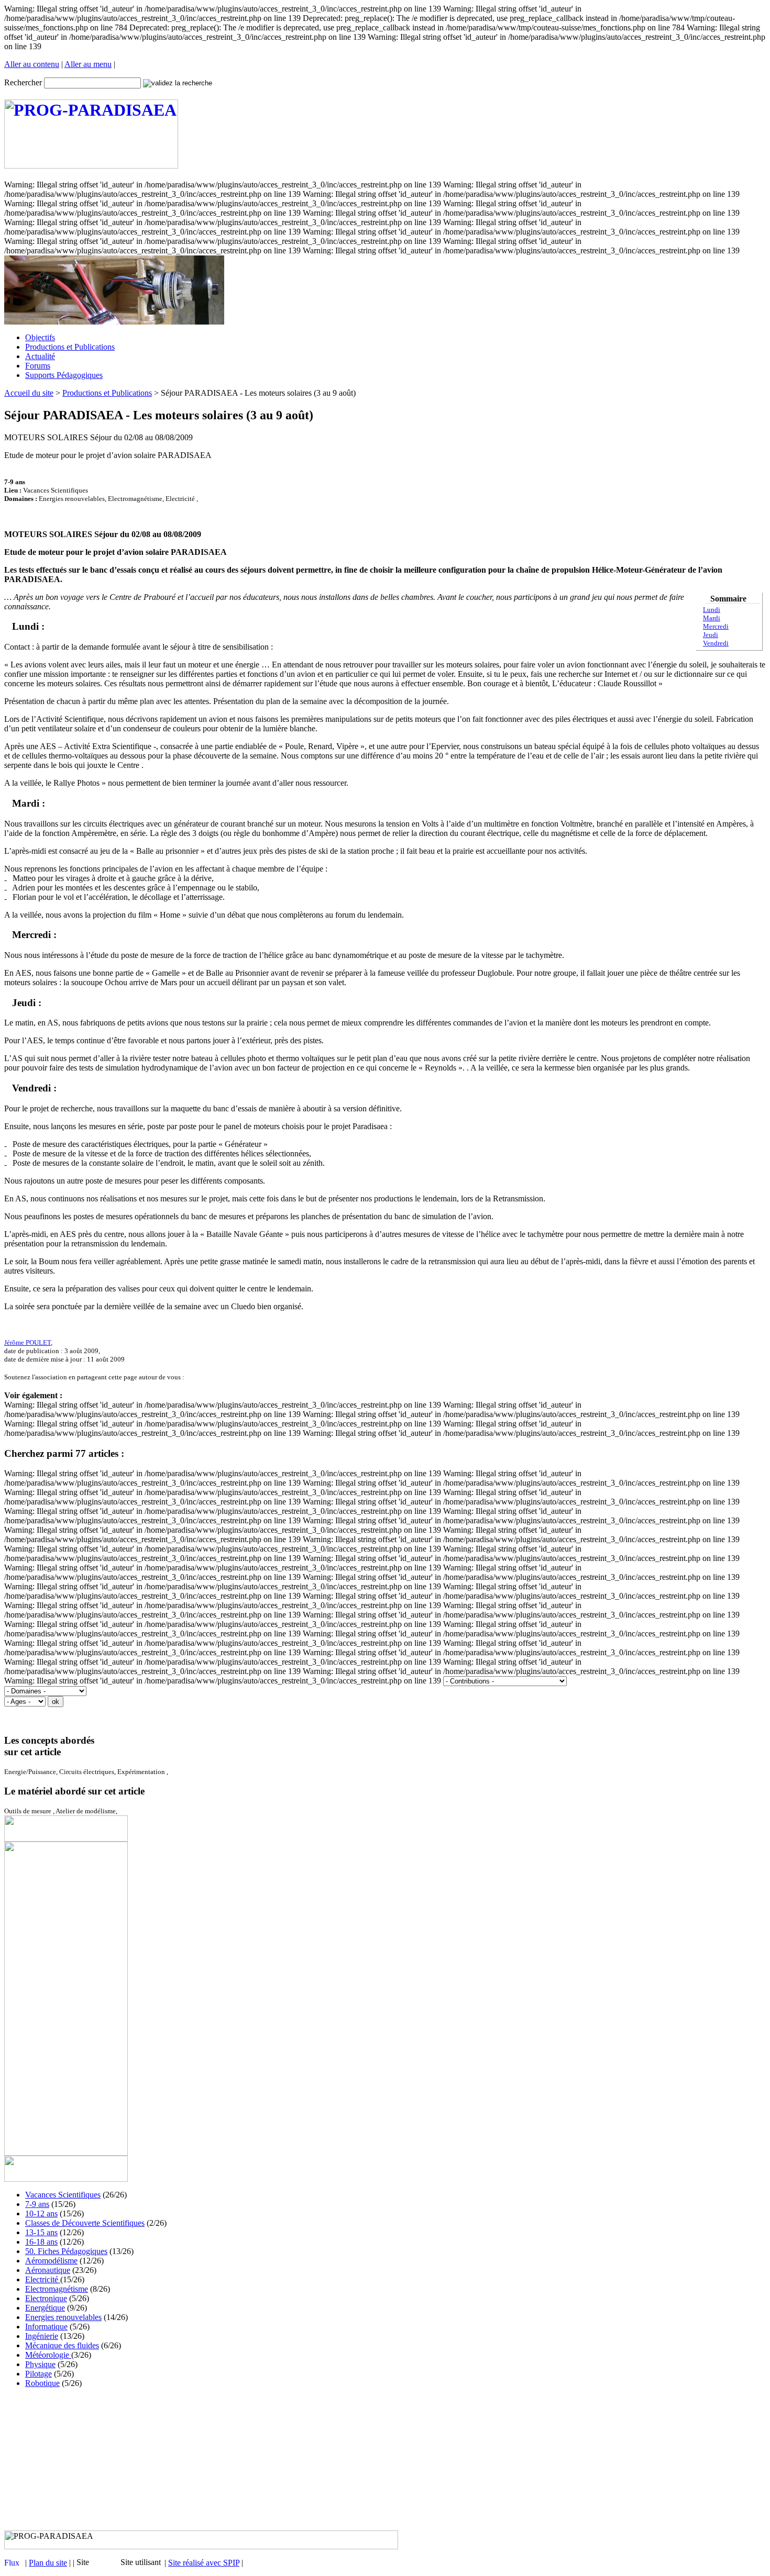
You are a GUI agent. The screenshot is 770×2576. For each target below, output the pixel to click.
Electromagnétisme (57, 2289)
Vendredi (716, 643)
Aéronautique (48, 2270)
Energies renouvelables (63, 2317)
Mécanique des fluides (62, 2345)
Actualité (40, 356)
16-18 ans (41, 2242)
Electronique (46, 2298)
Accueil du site (29, 393)
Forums (38, 366)
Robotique (42, 2383)
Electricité (43, 2279)
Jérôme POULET (27, 1342)
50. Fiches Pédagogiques (66, 2251)
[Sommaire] (8, 626)
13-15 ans (41, 2232)
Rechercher (23, 82)
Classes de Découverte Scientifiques (85, 2223)
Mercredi (716, 626)
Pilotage (38, 2374)
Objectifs (40, 337)
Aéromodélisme (51, 2261)
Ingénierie (42, 2336)
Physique (40, 2364)
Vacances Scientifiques (63, 2195)
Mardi (712, 618)
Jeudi (711, 635)
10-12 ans (41, 2213)
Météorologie (48, 2355)
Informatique (46, 2327)
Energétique (45, 2308)
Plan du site (48, 2563)
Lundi (712, 610)
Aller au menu (88, 64)
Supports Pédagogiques (64, 375)
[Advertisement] (385, 2459)
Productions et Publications (70, 347)
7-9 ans (37, 2204)
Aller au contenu (32, 64)
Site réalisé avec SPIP (204, 2563)
